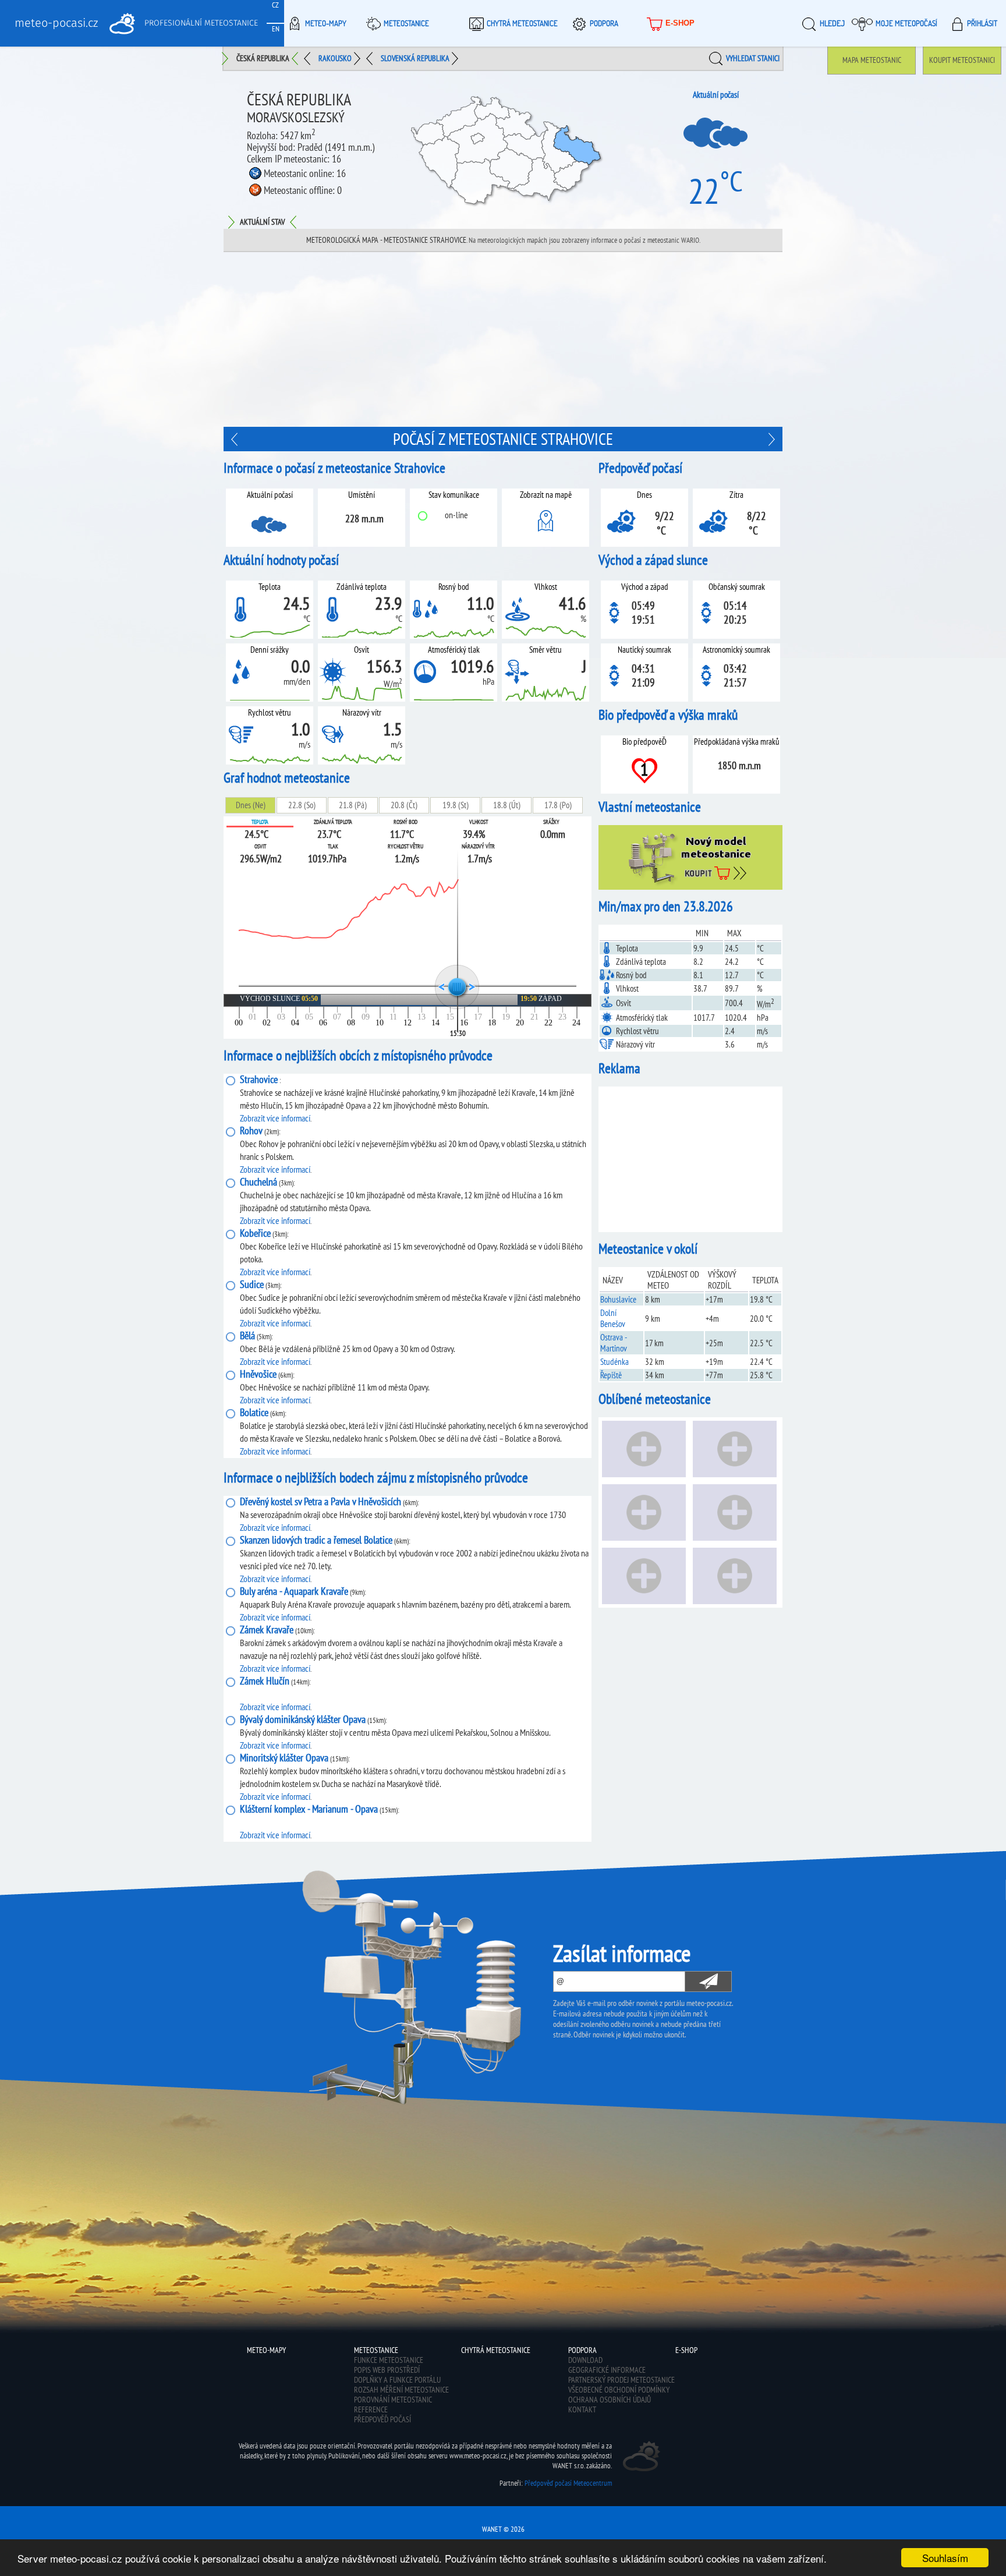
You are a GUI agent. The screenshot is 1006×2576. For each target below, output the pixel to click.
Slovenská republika (415, 58)
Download (585, 2360)
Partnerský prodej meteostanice (621, 2380)
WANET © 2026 (503, 2529)
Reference (371, 2409)
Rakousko (335, 58)
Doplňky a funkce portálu (397, 2380)
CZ (275, 5)
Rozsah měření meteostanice (401, 2390)
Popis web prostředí (387, 2370)
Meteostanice (406, 23)
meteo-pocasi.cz (56, 23)
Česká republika (263, 58)
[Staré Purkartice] (236, 439)
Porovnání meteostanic (393, 2400)
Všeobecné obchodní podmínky (619, 2390)
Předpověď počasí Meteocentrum (568, 2483)
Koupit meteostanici (962, 60)
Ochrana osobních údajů (610, 2400)
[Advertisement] (503, 339)
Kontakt (582, 2409)
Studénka (614, 1362)
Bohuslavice (618, 1299)
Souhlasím (945, 2558)
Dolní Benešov (613, 1318)
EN (276, 29)
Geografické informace (607, 2370)
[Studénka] (770, 439)
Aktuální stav (262, 222)
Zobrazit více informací (275, 1118)
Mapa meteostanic (872, 60)
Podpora (604, 23)
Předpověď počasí (382, 2419)
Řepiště (611, 1375)
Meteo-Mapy (326, 23)
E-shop (680, 23)
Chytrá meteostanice (522, 23)
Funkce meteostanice (389, 2360)
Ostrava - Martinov (614, 1343)
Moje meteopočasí (906, 23)
